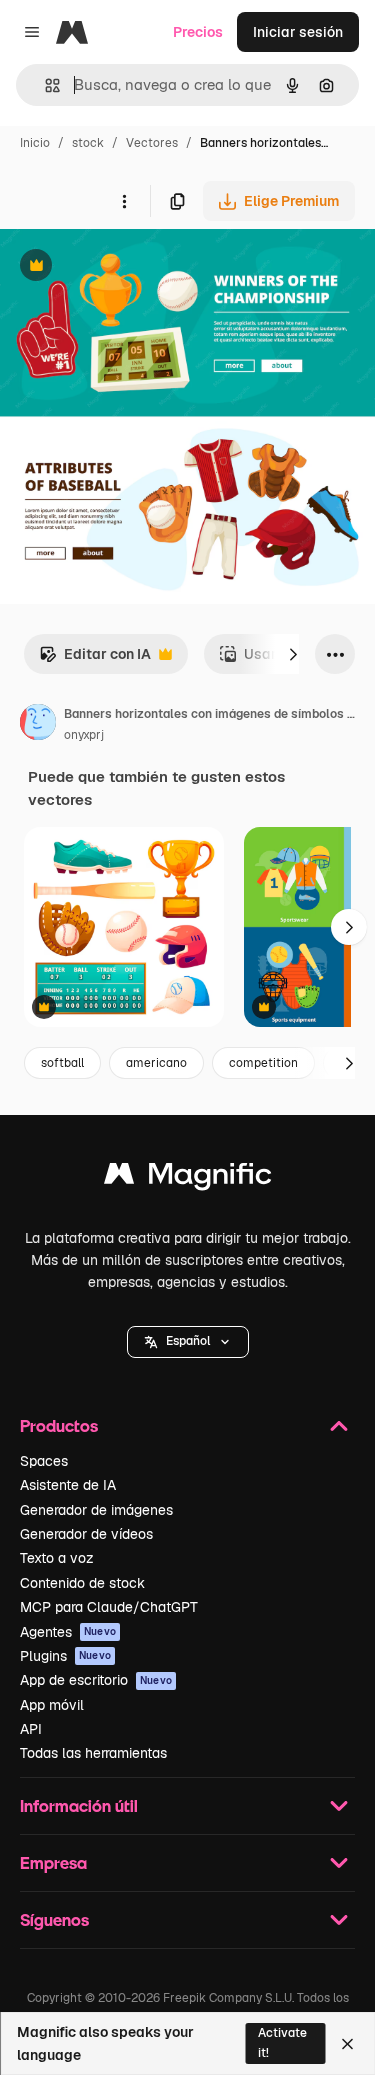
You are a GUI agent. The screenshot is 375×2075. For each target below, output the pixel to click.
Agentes (68, 1632)
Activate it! (282, 2042)
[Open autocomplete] (44, 85)
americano (156, 1063)
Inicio (35, 143)
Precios (198, 32)
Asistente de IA (68, 1485)
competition (263, 1063)
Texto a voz (57, 1558)
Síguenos (54, 1919)
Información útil (79, 1805)
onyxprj (84, 735)
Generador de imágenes (96, 1510)
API (31, 1729)
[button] (188, 1342)
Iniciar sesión (298, 32)
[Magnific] (188, 1178)
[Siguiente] (293, 654)
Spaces (44, 1461)
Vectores (152, 143)
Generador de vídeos (86, 1534)
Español (188, 1341)
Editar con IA (95, 659)
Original (128, 267)
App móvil (52, 1705)
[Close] (347, 2044)
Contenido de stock (82, 1583)
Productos (59, 1425)
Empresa (53, 1862)
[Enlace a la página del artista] (38, 725)
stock (88, 143)
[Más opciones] (124, 201)
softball (62, 1063)
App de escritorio (96, 1680)
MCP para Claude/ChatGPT (109, 1607)
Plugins (65, 1656)
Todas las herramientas (93, 1753)
